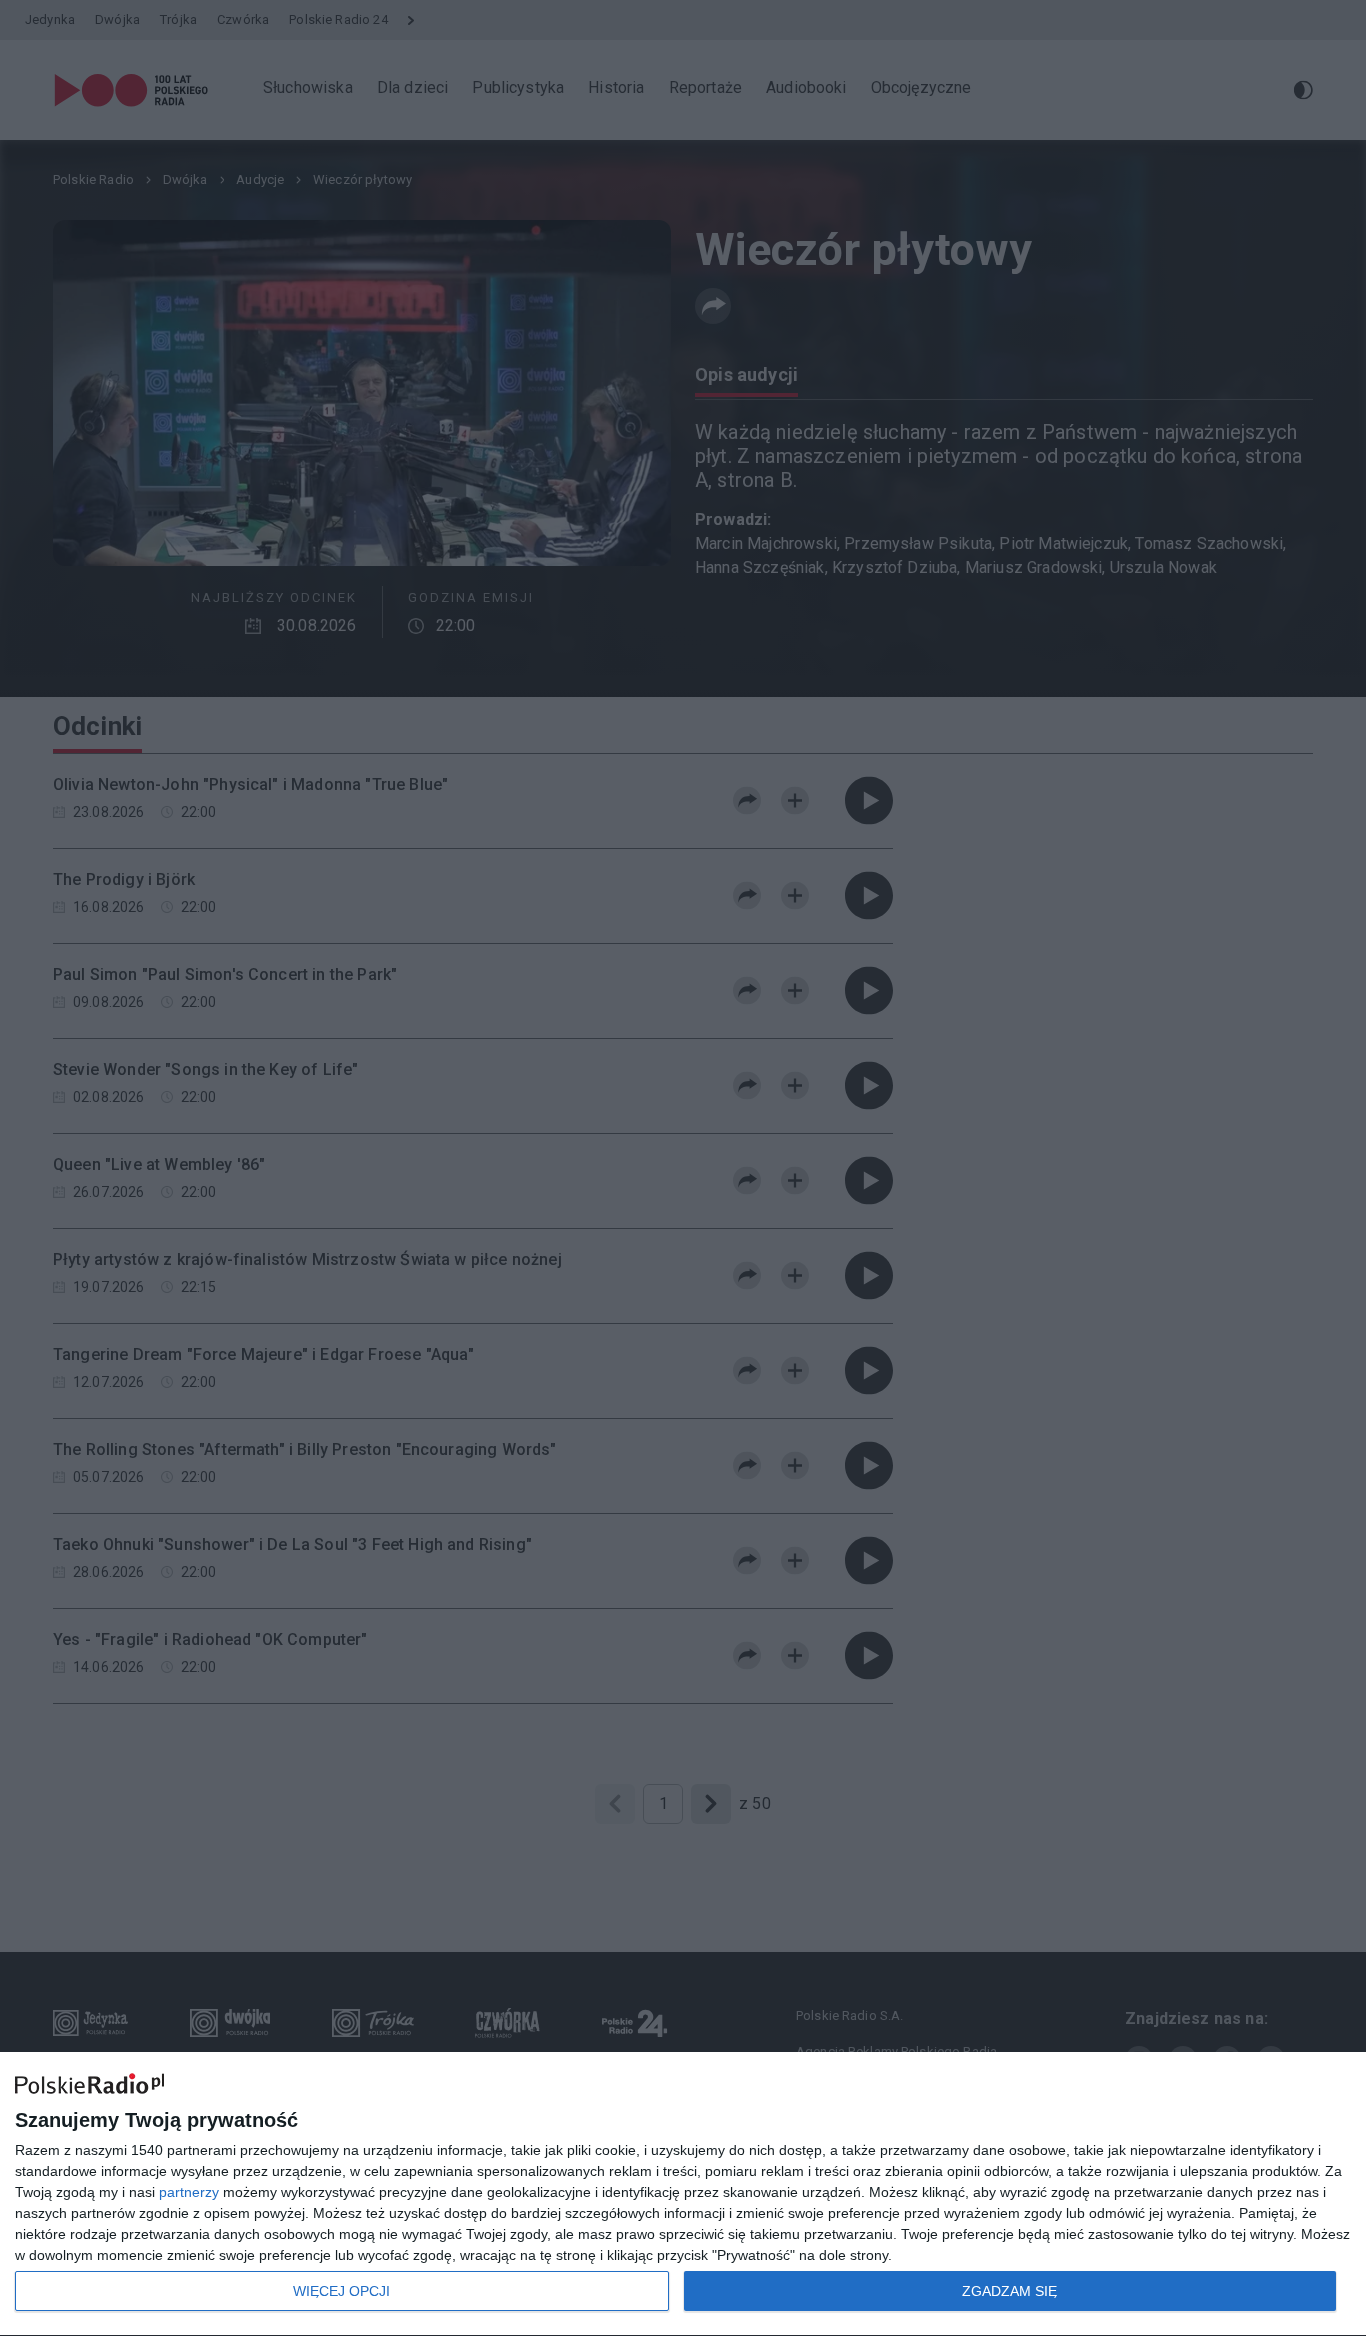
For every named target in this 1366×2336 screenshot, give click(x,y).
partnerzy (189, 2192)
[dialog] (683, 2194)
